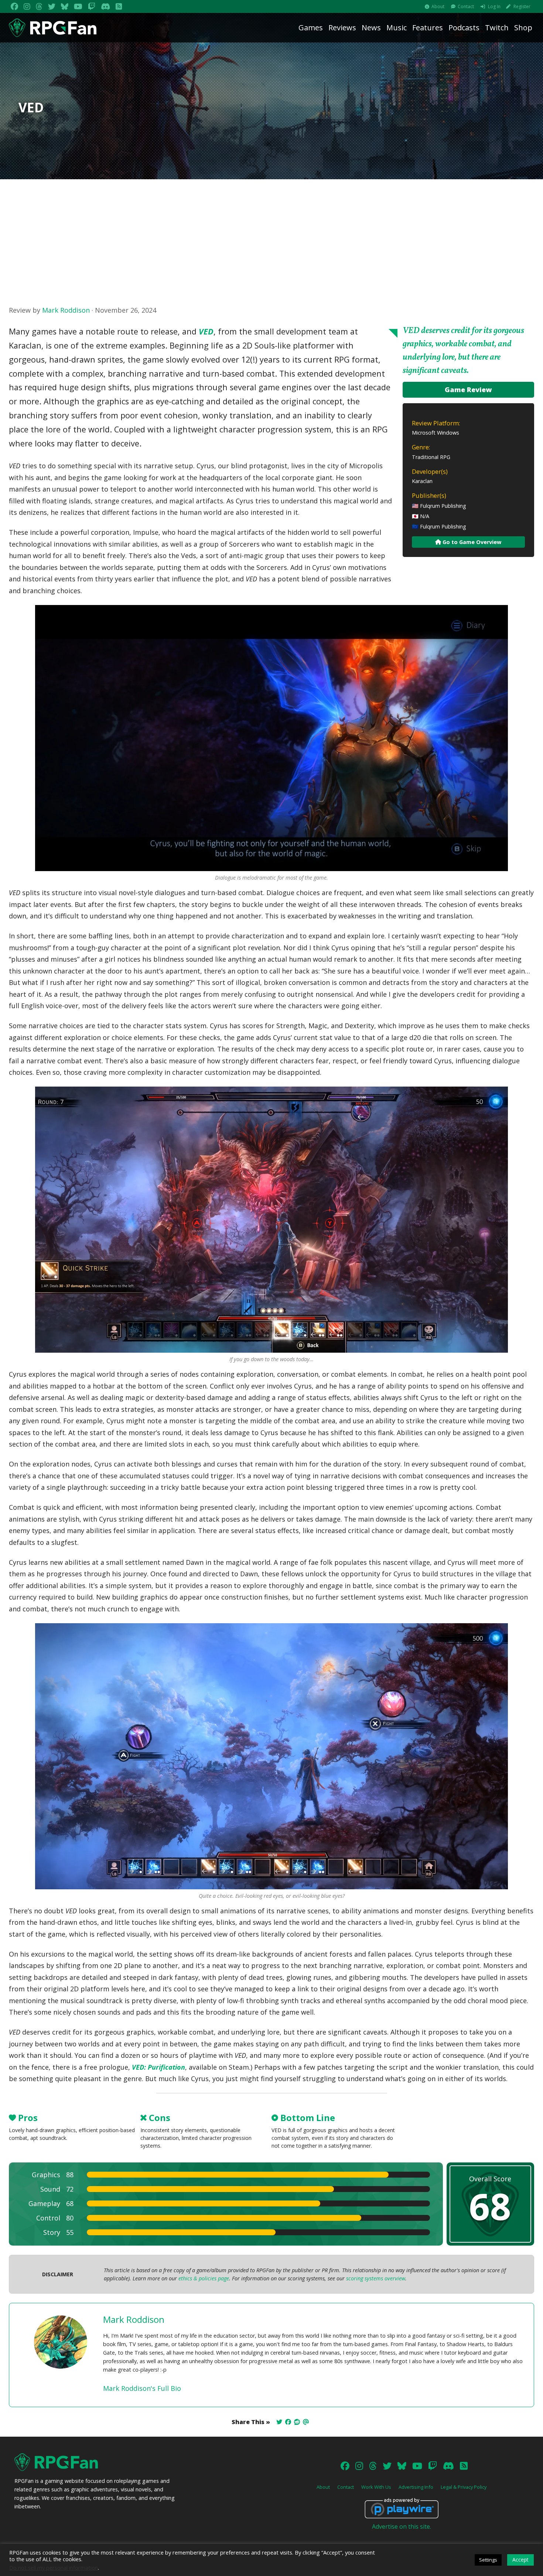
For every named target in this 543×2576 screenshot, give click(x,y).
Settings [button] (488, 2560)
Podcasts (464, 28)
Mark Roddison (66, 310)
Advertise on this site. (402, 2526)
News (371, 28)
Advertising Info (416, 2487)
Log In (494, 6)
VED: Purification (158, 2067)
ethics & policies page (204, 2278)
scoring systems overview (376, 2278)
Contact (466, 6)
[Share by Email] (306, 2422)
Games (311, 28)
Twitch (497, 28)
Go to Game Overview (471, 542)
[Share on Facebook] (288, 2422)
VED (206, 331)
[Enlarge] (498, 614)
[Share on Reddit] (297, 2422)
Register (522, 6)
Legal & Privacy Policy (464, 2487)
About (438, 6)
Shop (523, 28)
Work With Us (376, 2487)
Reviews (342, 28)
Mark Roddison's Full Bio (142, 2388)
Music (397, 28)
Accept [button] (520, 2560)
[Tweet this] (279, 2422)
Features (428, 28)
